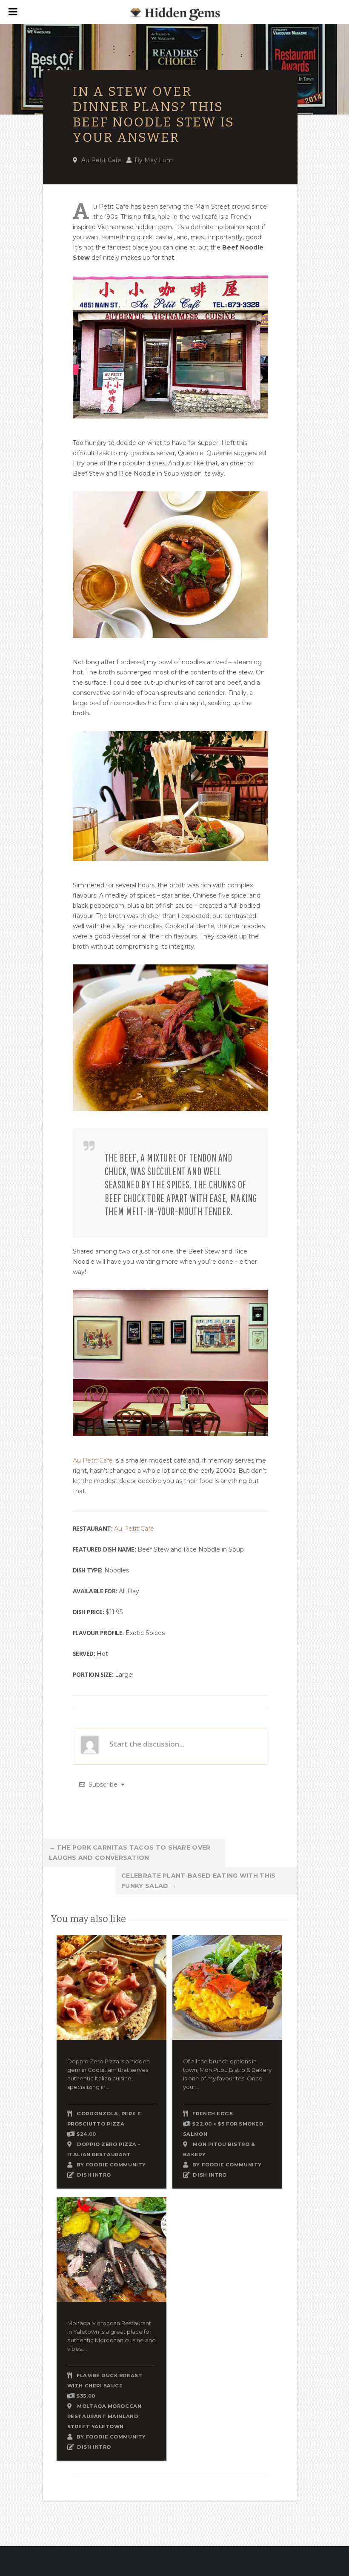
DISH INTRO (94, 2175)
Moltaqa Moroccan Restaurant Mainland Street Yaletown (104, 2416)
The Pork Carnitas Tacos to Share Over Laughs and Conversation (130, 1853)
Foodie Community (116, 2165)
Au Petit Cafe (101, 160)
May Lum (159, 160)
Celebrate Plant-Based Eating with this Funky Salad (198, 1881)
